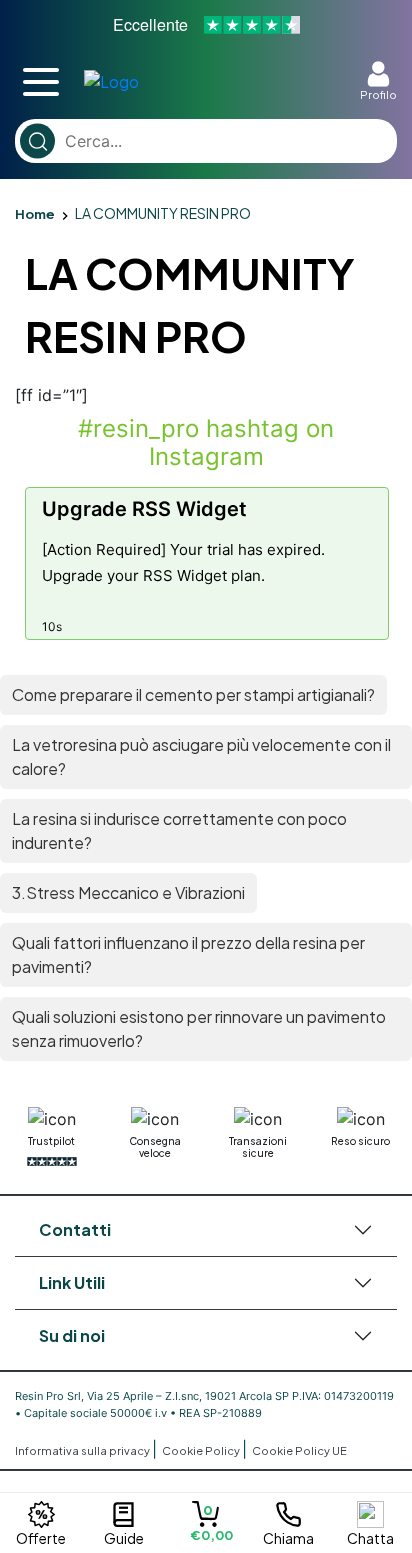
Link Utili (72, 1282)
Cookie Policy (202, 1450)
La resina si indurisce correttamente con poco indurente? (179, 830)
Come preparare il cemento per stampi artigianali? (193, 694)
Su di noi (72, 1335)
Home (35, 214)
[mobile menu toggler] (41, 82)
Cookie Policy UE (299, 1450)
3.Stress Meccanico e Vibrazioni (128, 892)
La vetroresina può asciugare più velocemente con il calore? (201, 756)
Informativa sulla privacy (83, 1450)
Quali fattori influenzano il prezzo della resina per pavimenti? (188, 954)
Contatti (75, 1229)
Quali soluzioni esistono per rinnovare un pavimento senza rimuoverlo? (199, 1028)
